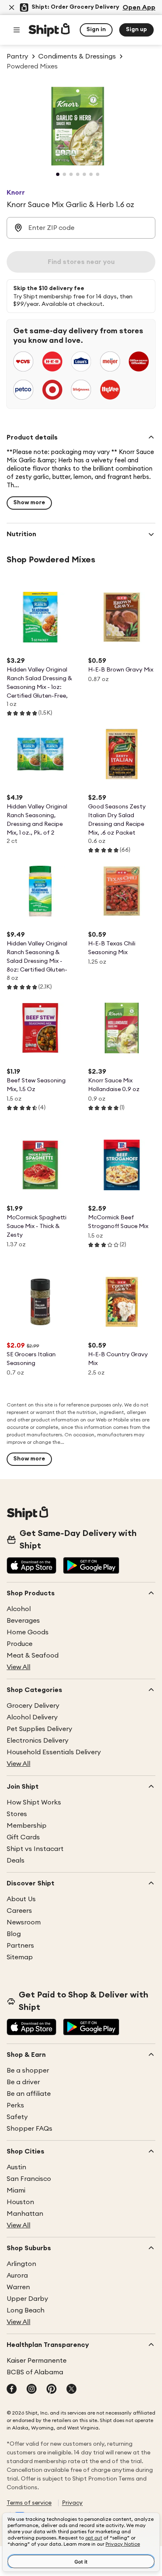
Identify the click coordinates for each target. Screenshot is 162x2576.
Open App (139, 7)
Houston (20, 2202)
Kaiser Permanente (37, 2361)
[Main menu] (17, 30)
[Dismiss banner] (12, 7)
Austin (16, 2167)
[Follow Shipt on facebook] (12, 2390)
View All (18, 1667)
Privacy (72, 2503)
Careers (19, 1911)
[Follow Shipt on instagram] (32, 2390)
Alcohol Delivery (32, 1717)
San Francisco (29, 2179)
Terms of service (29, 2503)
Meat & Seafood (33, 1655)
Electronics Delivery (38, 1741)
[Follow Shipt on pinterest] (52, 2390)
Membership (27, 1826)
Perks (15, 2105)
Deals (16, 1861)
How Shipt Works (34, 1802)
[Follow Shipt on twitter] (71, 2390)
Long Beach (26, 2310)
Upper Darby (27, 2299)
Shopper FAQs (29, 2129)
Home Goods (28, 1632)
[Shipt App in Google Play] (91, 1566)
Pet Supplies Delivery (39, 1729)
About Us (21, 1899)
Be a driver (23, 2082)
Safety (17, 2117)
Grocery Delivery (33, 1706)
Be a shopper (28, 2071)
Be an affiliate (29, 2094)
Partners (20, 1946)
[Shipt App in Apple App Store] (32, 1566)
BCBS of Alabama (35, 2372)
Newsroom (24, 1922)
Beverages (23, 1621)
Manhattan (25, 2214)
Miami (16, 2190)
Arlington (21, 2264)
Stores (17, 1814)
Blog (14, 1934)
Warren (18, 2287)
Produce (20, 1644)
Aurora (17, 2276)
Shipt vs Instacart (35, 1849)
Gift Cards (23, 1837)
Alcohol (19, 1609)
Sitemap (20, 1957)
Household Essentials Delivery (54, 1752)
